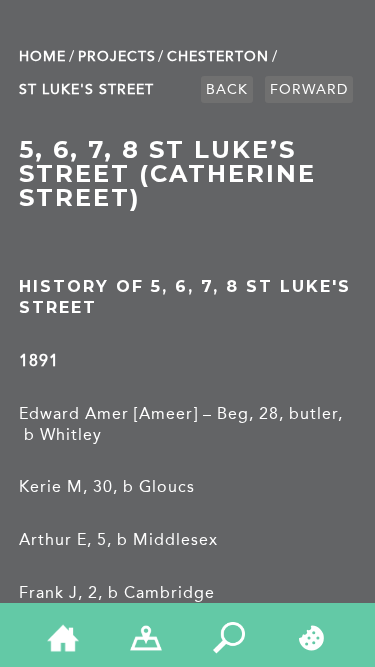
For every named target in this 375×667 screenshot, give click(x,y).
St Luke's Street (86, 89)
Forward (309, 89)
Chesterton (218, 56)
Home (42, 56)
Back (227, 89)
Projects (117, 56)
